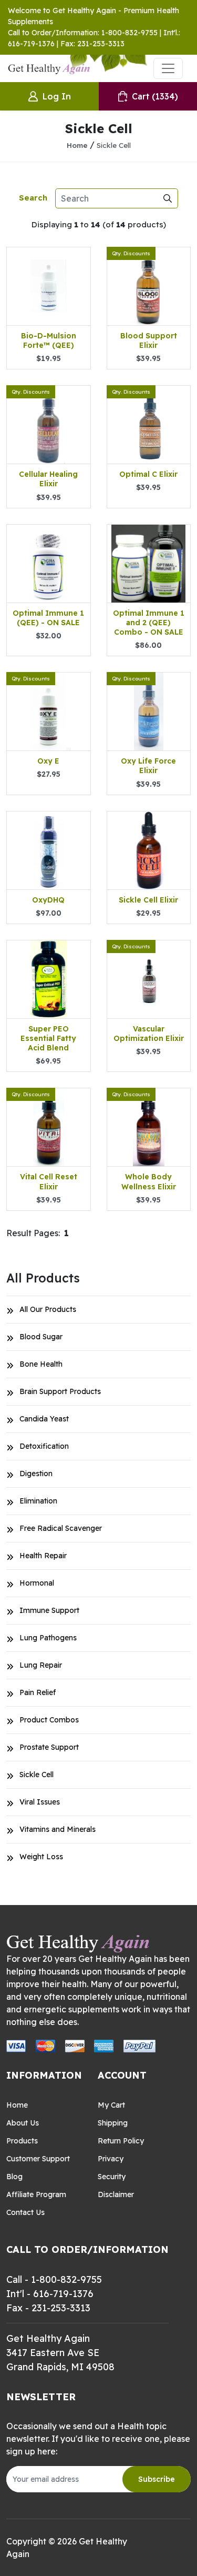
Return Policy (121, 2141)
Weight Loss (41, 1857)
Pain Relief (38, 1692)
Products (22, 2141)
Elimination (38, 1501)
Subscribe (157, 2479)
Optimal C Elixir (148, 474)
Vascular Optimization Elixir (149, 1034)
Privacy (111, 2159)
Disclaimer (116, 2194)
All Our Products (48, 1309)
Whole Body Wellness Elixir (149, 1181)
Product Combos (49, 1720)
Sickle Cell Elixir (148, 900)
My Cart (111, 2105)
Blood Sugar (41, 1337)
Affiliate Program (36, 2194)
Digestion (36, 1474)
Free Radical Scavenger (61, 1528)
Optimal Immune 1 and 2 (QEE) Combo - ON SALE (149, 623)
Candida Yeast (44, 1419)
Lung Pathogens (48, 1638)
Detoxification (44, 1446)
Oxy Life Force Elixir (148, 766)
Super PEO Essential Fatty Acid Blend (48, 1038)
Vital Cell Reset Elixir (49, 1181)
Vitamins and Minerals (58, 1829)
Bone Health (41, 1364)
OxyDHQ (48, 900)
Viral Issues (40, 1802)
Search (33, 198)
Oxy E (48, 761)
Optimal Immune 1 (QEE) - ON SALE (48, 618)
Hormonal (37, 1583)
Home (77, 145)
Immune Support (49, 1610)
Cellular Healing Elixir (48, 479)
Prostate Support (49, 1747)
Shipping (113, 2123)
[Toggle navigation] (168, 68)
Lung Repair (41, 1665)
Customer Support (38, 2159)
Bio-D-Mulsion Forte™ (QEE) (49, 340)
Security (112, 2177)
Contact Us (25, 2212)
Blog (14, 2177)
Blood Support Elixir (149, 340)
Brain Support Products (60, 1391)
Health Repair (43, 1556)
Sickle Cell (114, 145)
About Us (23, 2123)
